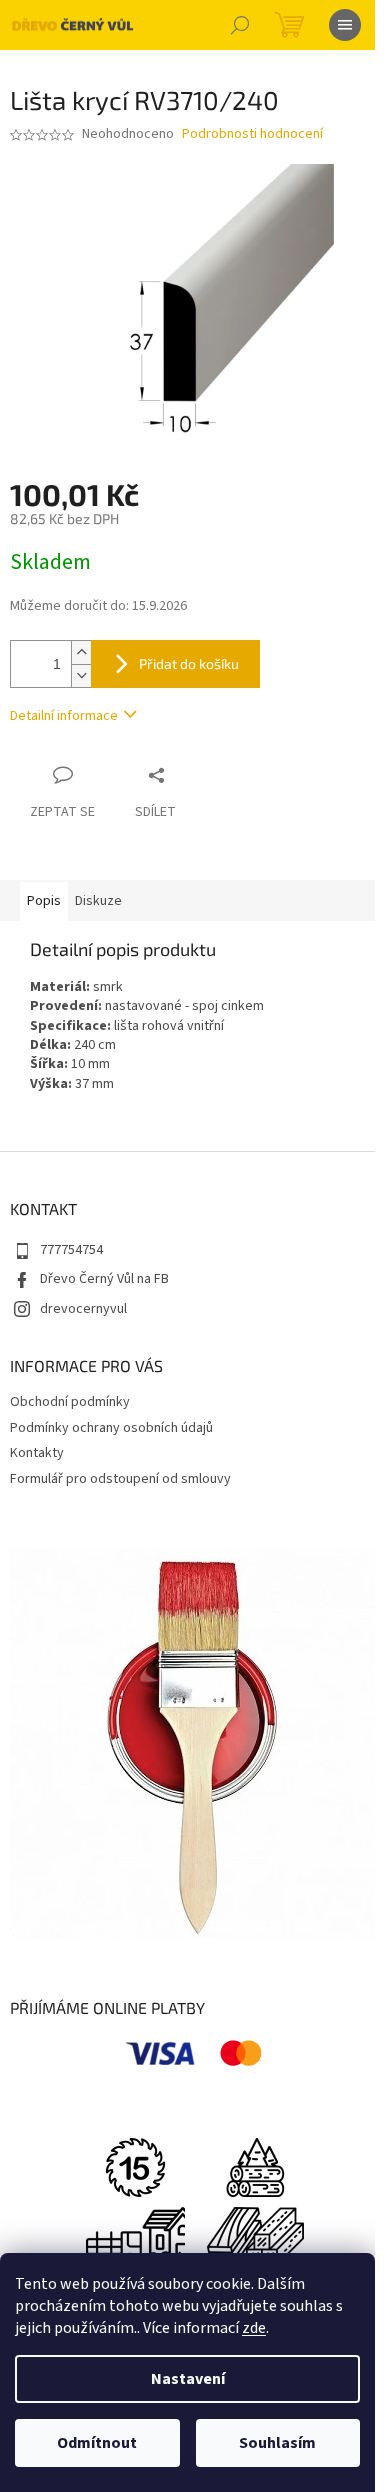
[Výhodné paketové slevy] (255, 2235)
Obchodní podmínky (70, 1402)
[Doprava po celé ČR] (135, 2235)
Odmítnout (97, 2443)
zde (254, 2328)
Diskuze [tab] (98, 901)
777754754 (71, 1250)
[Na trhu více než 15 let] (135, 2166)
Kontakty (37, 1453)
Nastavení (188, 2379)
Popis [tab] (44, 901)
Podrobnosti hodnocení (252, 134)
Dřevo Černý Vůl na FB (104, 1279)
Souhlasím (277, 2443)
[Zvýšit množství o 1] (81, 652)
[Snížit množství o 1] (81, 675)
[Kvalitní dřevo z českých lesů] (255, 2166)
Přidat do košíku (189, 663)
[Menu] (345, 25)
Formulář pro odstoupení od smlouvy (120, 1479)
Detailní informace (64, 716)
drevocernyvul (83, 1309)
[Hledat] (240, 25)
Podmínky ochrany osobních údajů (111, 1428)
